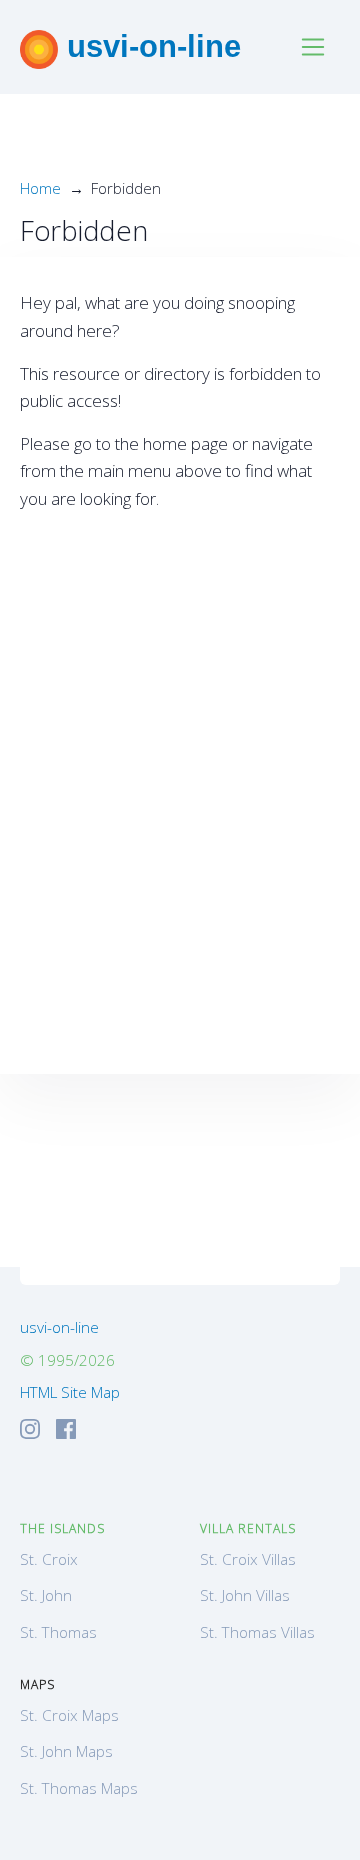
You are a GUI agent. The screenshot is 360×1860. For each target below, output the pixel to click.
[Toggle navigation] (313, 47)
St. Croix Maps (69, 1715)
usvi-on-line (149, 46)
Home (40, 188)
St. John (46, 1595)
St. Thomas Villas (257, 1632)
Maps (37, 1684)
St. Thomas (58, 1632)
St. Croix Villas (248, 1559)
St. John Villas (245, 1595)
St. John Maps (66, 1751)
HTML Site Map (70, 1392)
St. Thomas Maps (79, 1788)
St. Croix (49, 1559)
